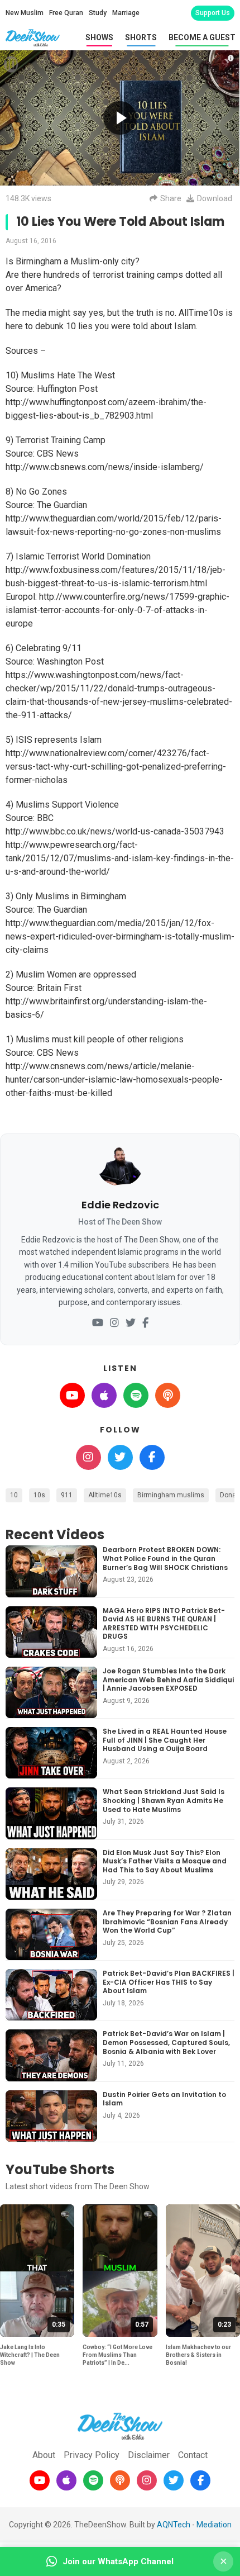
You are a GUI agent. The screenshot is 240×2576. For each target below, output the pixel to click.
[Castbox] (120, 2480)
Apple (104, 1395)
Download (215, 198)
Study (98, 13)
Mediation (214, 2525)
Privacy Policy (92, 2455)
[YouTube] (98, 1323)
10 (14, 1495)
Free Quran (66, 13)
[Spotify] (93, 2480)
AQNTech (174, 2525)
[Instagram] (114, 1323)
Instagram (88, 1457)
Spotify (136, 1395)
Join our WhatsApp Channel (118, 2561)
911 (67, 1495)
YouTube (72, 1395)
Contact (193, 2455)
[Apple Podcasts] (66, 2480)
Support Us (213, 13)
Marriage (126, 13)
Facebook (152, 1457)
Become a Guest (202, 37)
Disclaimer (149, 2455)
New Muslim (25, 13)
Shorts (141, 37)
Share (171, 198)
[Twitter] (131, 1323)
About (44, 2455)
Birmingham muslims (171, 1495)
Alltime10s (105, 1495)
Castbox (168, 1395)
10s (39, 1495)
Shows (99, 37)
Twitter (120, 1457)
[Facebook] (145, 1323)
